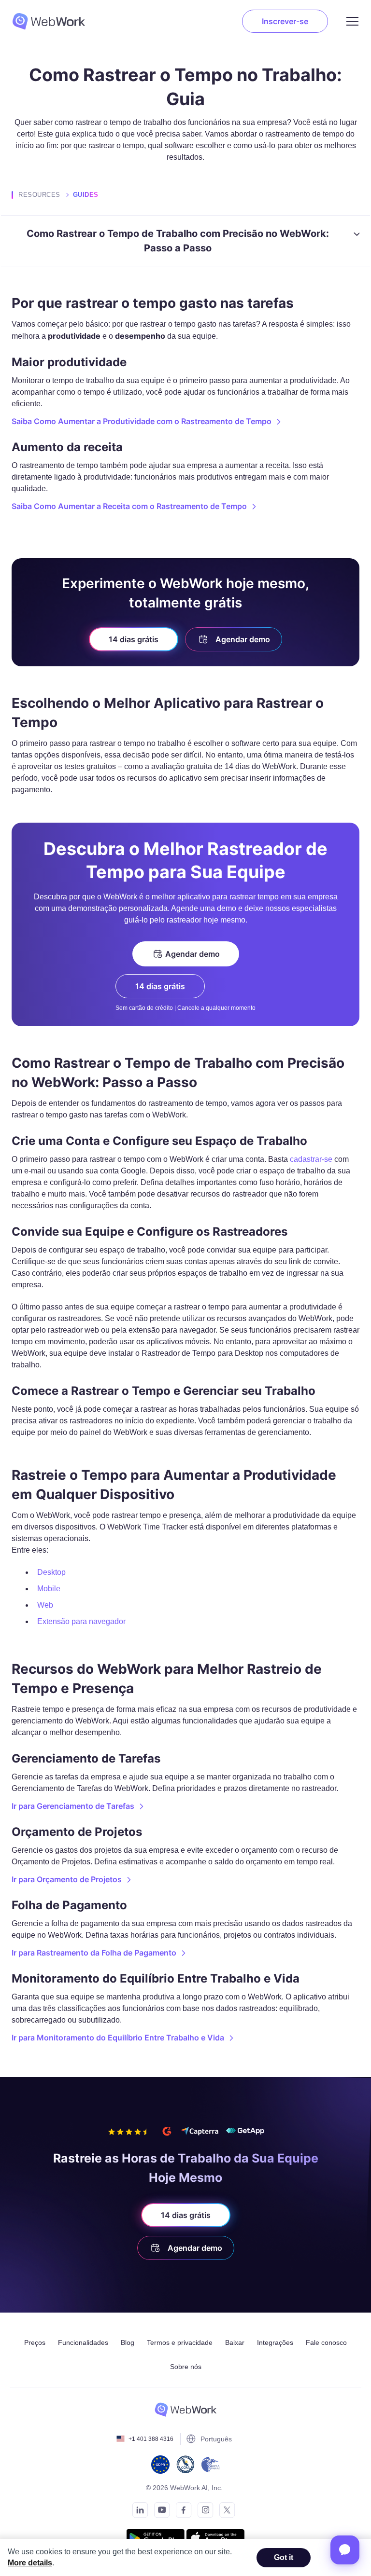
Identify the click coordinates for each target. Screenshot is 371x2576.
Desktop (51, 1572)
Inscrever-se (285, 21)
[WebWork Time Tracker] (185, 2410)
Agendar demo (243, 639)
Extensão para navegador (81, 1621)
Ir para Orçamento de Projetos (67, 1879)
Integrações (275, 2342)
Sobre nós (186, 2367)
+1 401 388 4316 (151, 2439)
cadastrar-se (311, 1159)
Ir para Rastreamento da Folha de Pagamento (94, 1953)
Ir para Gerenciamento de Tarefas (73, 1806)
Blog (128, 2342)
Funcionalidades (83, 2342)
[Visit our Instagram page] (203, 2512)
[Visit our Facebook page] (181, 2512)
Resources (39, 195)
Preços (35, 2342)
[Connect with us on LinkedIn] (137, 2512)
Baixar (235, 2342)
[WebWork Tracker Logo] (55, 21)
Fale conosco (326, 2342)
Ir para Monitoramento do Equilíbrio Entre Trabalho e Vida (118, 2038)
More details (30, 2563)
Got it (284, 2557)
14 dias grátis (134, 639)
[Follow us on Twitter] (224, 2512)
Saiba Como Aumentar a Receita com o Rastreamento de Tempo (129, 506)
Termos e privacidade (180, 2342)
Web (45, 1605)
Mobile (49, 1589)
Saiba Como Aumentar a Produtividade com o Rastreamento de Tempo (142, 421)
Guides (86, 195)
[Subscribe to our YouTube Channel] (159, 2512)
